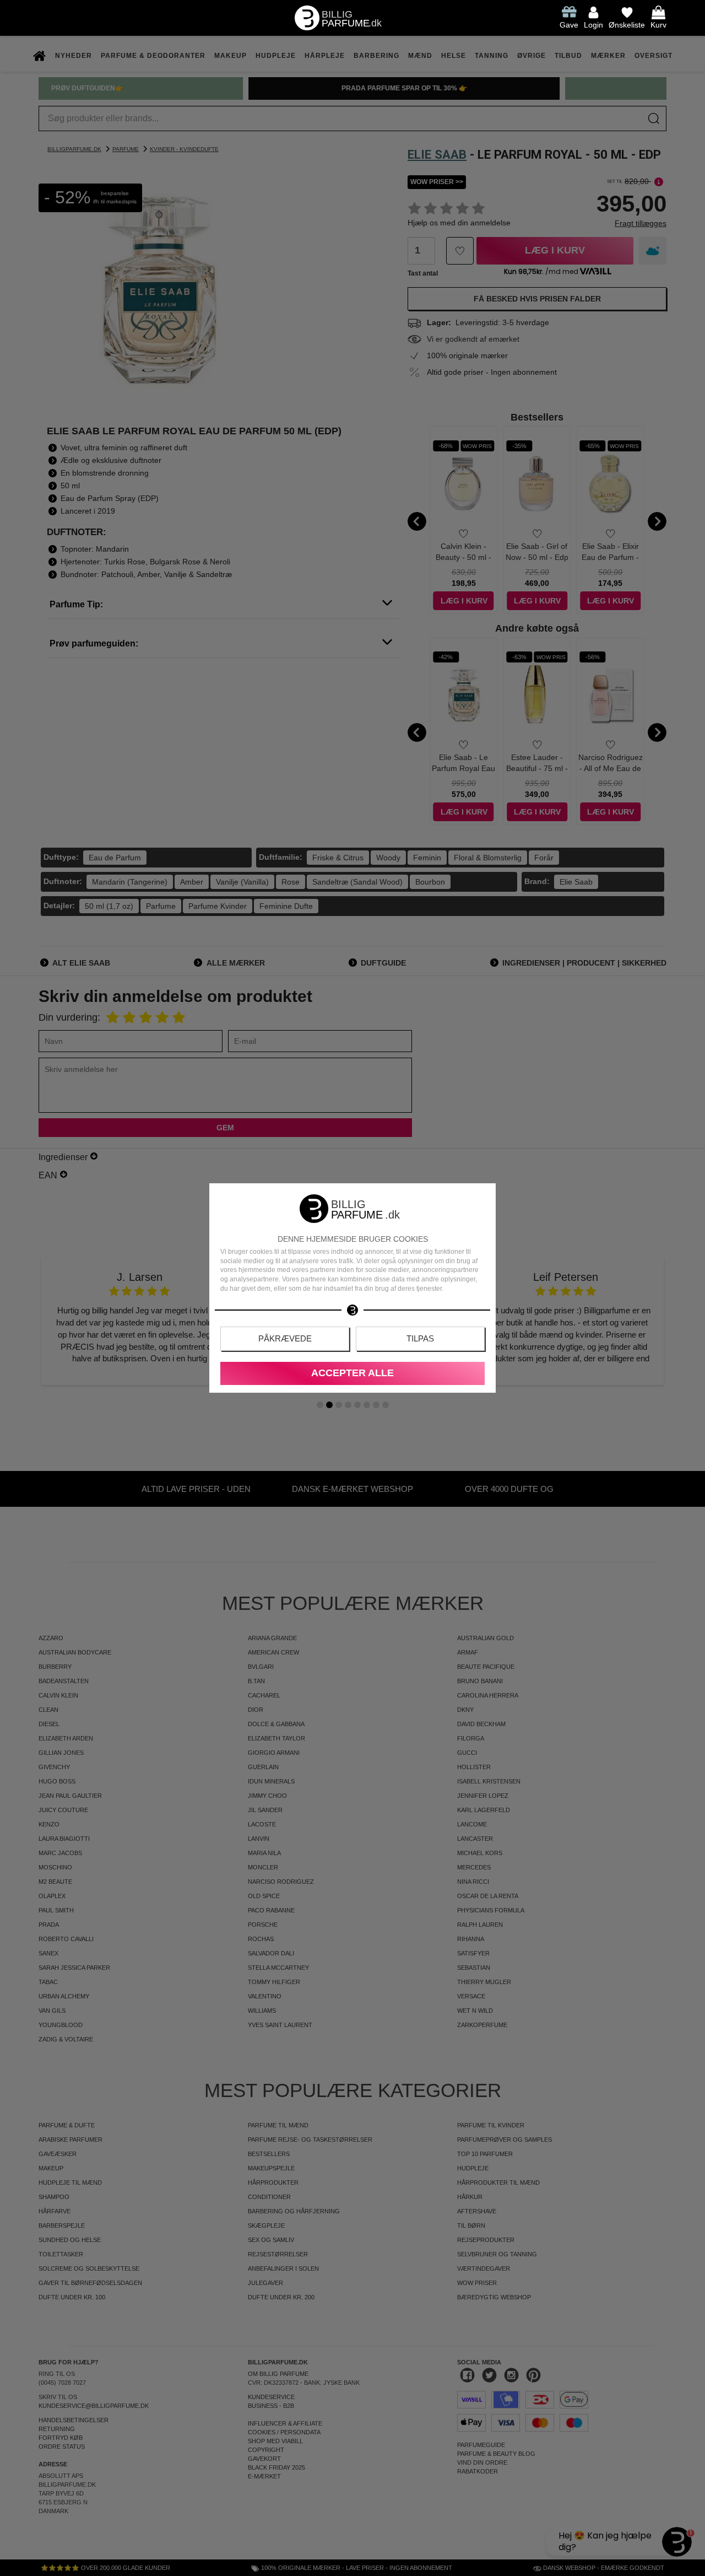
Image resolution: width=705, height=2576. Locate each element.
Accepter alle (352, 1373)
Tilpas (420, 1338)
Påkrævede (285, 1338)
